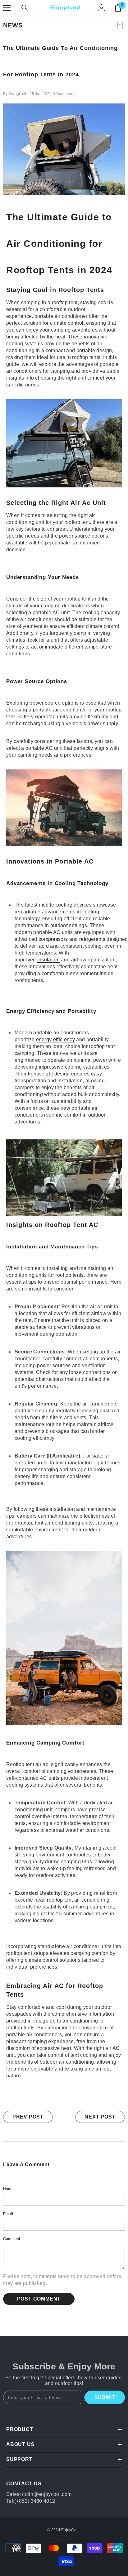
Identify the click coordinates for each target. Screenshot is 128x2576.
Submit (105, 2397)
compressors (53, 939)
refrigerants (92, 939)
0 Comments (64, 94)
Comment (12, 2239)
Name (8, 2189)
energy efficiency (55, 1039)
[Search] (25, 8)
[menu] (7, 8)
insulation (48, 960)
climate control (67, 323)
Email (8, 2214)
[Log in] (102, 8)
